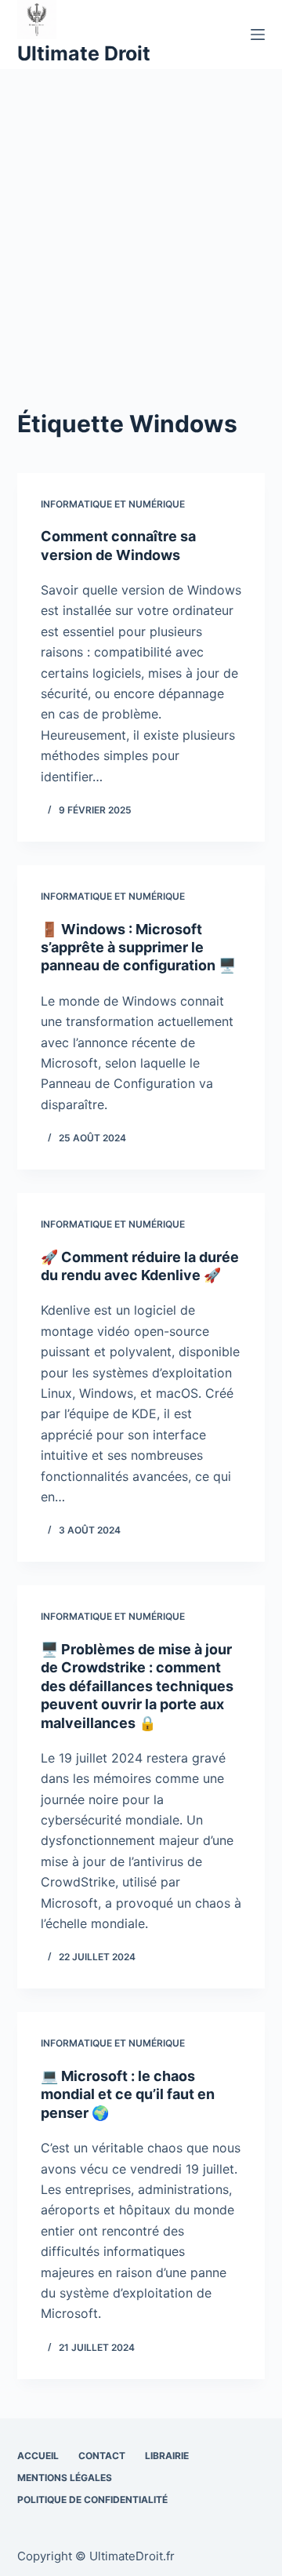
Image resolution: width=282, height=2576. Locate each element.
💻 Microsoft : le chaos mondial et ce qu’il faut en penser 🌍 (128, 2094)
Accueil (38, 2456)
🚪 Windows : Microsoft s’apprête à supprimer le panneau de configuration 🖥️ (138, 948)
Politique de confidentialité (92, 2500)
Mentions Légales (65, 2478)
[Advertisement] (141, 218)
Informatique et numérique (113, 504)
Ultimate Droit (84, 53)
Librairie (167, 2456)
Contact (102, 2456)
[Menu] (258, 35)
